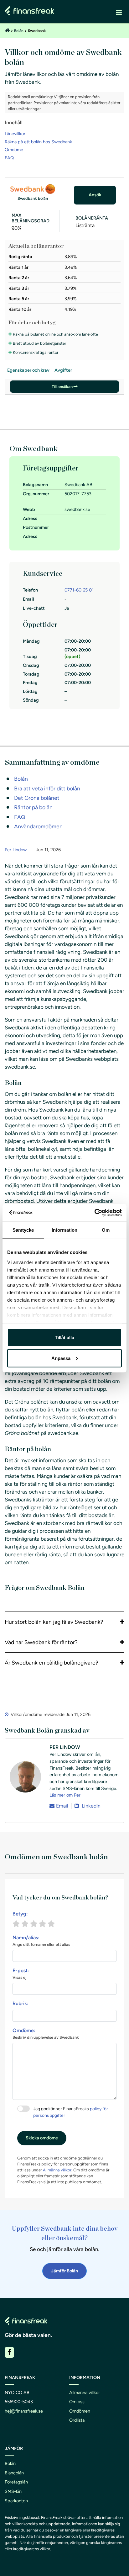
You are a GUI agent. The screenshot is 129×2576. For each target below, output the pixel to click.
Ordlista (77, 2420)
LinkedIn (90, 1806)
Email (62, 1806)
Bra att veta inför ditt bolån (47, 788)
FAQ (9, 158)
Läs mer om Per (65, 1795)
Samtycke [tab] (23, 1230)
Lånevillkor (15, 134)
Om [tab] (106, 1230)
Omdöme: (46, 2034)
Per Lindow (16, 850)
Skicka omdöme (42, 2138)
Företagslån (16, 2482)
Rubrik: (21, 2003)
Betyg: (20, 1914)
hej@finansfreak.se (24, 2411)
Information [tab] (64, 1230)
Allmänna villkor (57, 2170)
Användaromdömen (38, 826)
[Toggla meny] (119, 12)
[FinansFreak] (7, 31)
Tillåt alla (64, 1338)
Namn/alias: (41, 1941)
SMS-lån (13, 2491)
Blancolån (14, 2473)
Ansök (95, 195)
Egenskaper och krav (28, 370)
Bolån (19, 31)
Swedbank (37, 31)
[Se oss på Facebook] (9, 2352)
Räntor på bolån (33, 807)
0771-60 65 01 (79, 590)
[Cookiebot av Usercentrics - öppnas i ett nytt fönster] (94, 1213)
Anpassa (61, 1358)
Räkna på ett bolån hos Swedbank (38, 142)
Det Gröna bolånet (37, 798)
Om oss (77, 2402)
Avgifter (63, 370)
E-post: (21, 1974)
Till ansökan (62, 387)
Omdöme (14, 150)
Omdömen (80, 2411)
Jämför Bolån (64, 2271)
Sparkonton (16, 2501)
